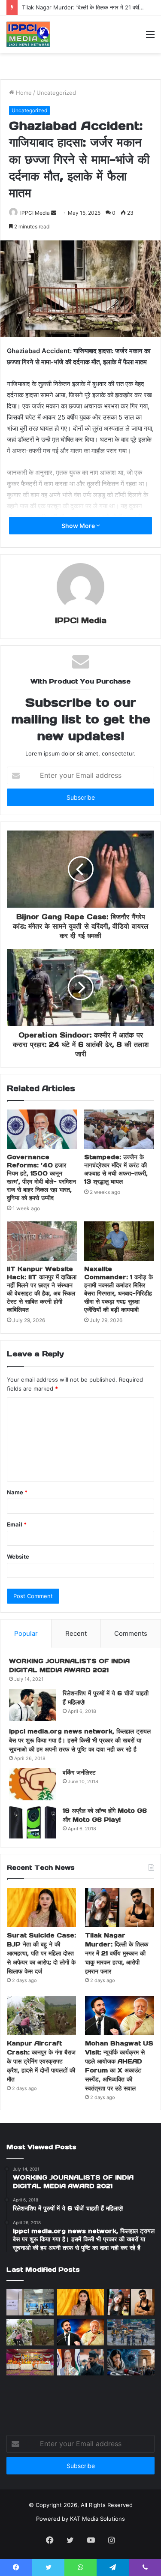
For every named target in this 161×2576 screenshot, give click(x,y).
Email (17, 1524)
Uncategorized (56, 93)
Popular (26, 1633)
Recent (76, 1633)
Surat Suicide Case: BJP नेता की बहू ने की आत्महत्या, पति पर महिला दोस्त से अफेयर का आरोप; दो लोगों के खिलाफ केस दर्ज (41, 1953)
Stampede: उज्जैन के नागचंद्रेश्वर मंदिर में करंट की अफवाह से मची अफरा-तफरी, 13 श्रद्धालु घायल (116, 1169)
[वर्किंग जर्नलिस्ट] (33, 1784)
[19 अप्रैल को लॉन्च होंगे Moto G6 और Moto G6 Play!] (33, 1822)
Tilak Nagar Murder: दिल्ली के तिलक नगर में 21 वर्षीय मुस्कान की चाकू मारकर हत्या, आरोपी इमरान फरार (117, 1953)
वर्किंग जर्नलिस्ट (79, 1772)
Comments (131, 1633)
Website (18, 1556)
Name (17, 1492)
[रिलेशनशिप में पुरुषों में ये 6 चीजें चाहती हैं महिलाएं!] (33, 1705)
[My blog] (28, 34)
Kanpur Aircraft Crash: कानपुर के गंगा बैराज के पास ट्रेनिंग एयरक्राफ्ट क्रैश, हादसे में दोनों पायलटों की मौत (41, 2061)
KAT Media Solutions (97, 2519)
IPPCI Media (35, 213)
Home (23, 93)
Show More (79, 526)
